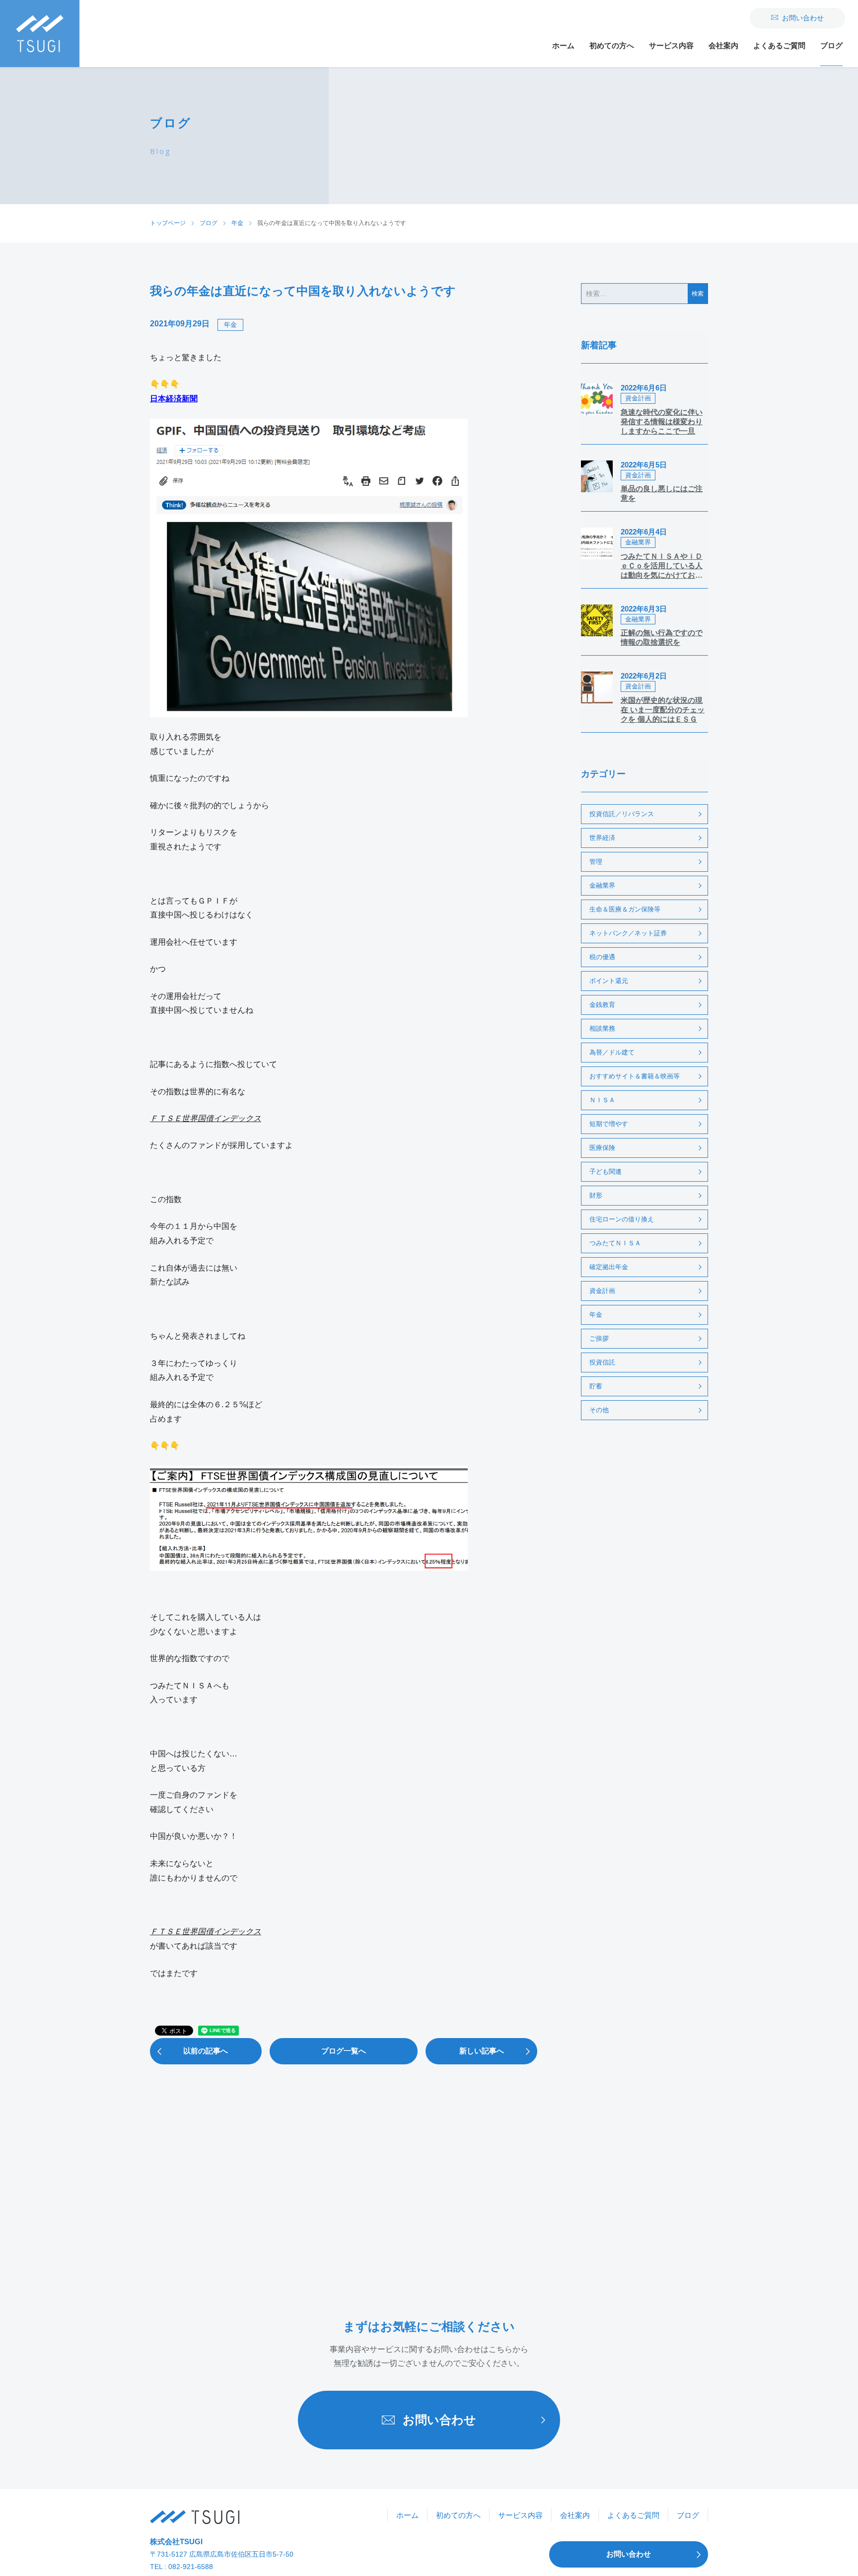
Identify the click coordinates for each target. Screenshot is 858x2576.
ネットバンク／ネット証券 (628, 933)
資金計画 (602, 1291)
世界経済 (602, 838)
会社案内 (723, 45)
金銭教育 (602, 1005)
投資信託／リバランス (622, 814)
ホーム (563, 45)
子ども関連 (606, 1172)
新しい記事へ (482, 2051)
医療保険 (602, 1148)
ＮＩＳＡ (602, 1100)
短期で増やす (609, 1124)
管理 (596, 862)
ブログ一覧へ (344, 2051)
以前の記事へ (206, 2051)
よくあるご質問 (779, 45)
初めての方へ (612, 45)
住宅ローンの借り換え (622, 1219)
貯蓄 (596, 1386)
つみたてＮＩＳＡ (615, 1243)
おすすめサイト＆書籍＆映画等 (635, 1076)
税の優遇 (602, 957)
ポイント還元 (609, 981)
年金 (230, 325)
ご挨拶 (599, 1338)
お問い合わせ (803, 18)
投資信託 (602, 1362)
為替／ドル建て (612, 1052)
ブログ (831, 45)
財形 (596, 1195)
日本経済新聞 (174, 399)
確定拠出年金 (609, 1267)
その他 (599, 1410)
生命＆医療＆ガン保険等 (625, 909)
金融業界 (602, 885)
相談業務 (602, 1028)
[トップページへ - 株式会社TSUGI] (195, 2517)
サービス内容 (671, 45)
